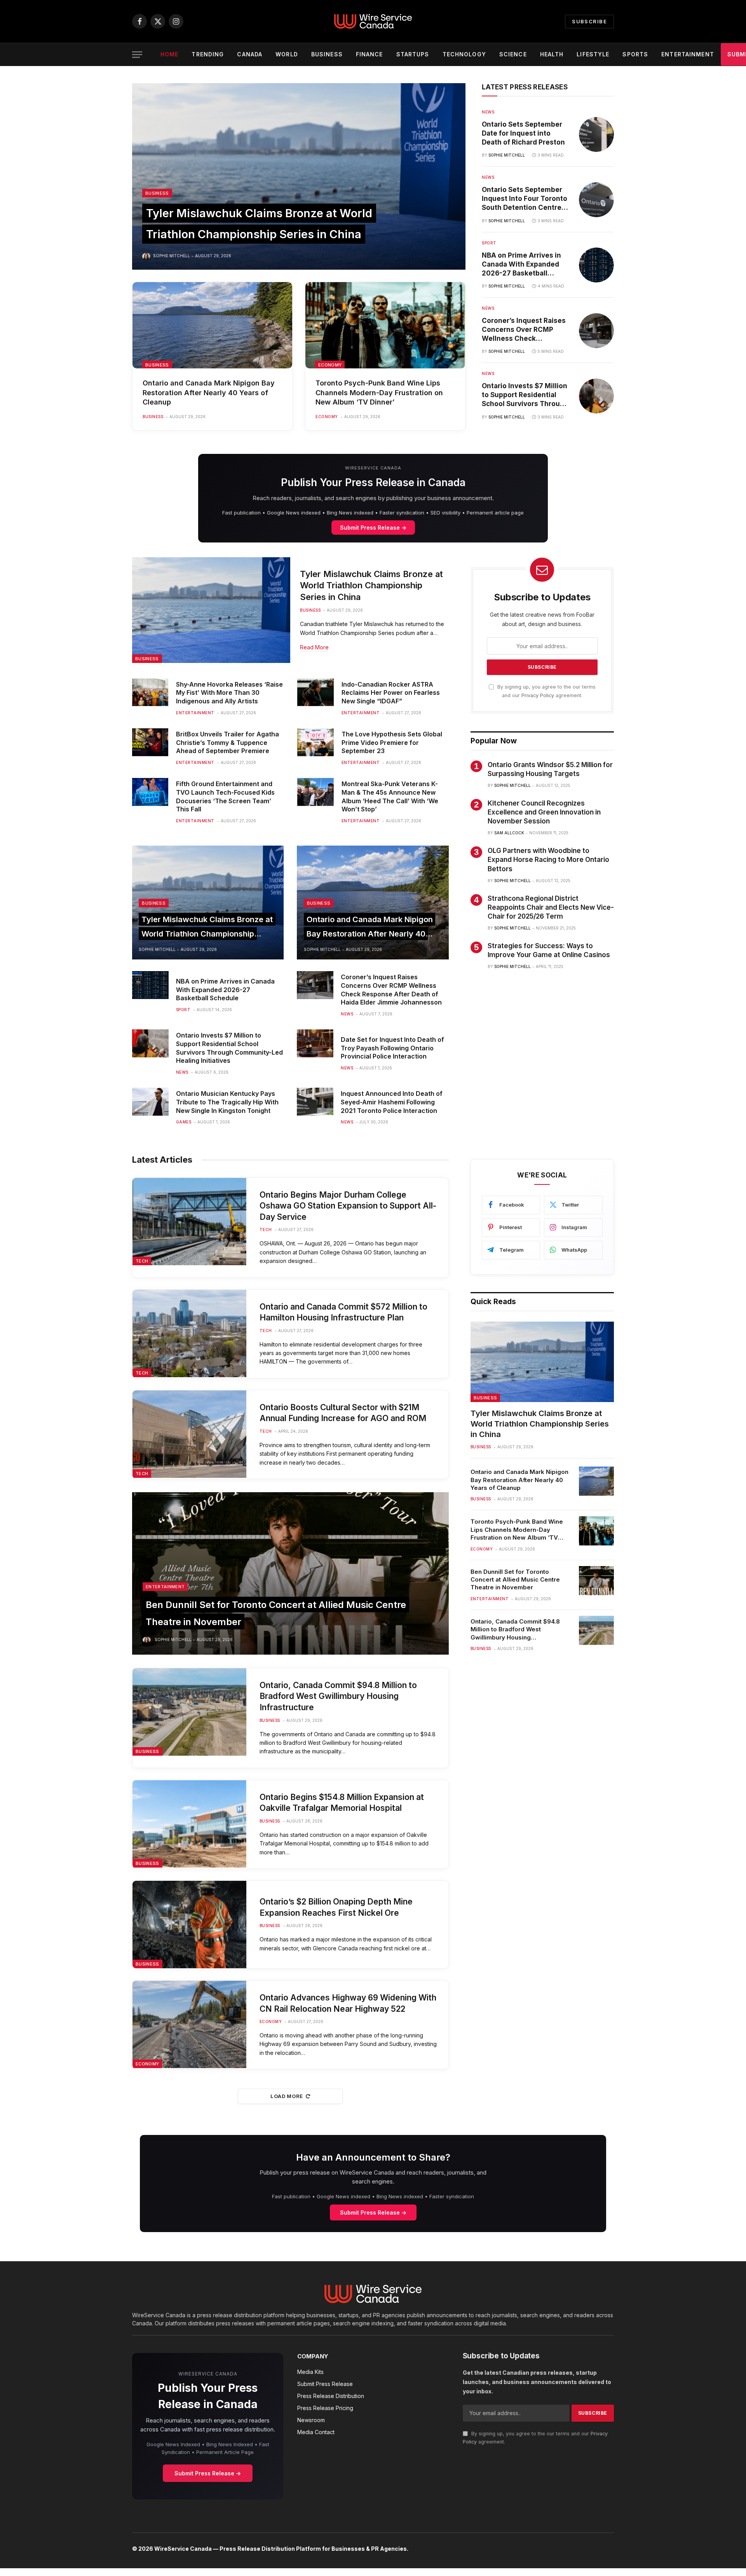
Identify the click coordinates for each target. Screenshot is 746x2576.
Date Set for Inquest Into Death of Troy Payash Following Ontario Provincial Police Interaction (392, 1048)
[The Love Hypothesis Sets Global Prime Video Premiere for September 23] (315, 742)
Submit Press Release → (373, 528)
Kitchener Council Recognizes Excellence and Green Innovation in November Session (544, 812)
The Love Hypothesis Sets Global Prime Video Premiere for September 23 (392, 743)
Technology (464, 54)
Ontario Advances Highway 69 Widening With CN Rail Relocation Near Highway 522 (348, 2003)
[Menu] (137, 55)
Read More (314, 647)
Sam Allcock (509, 833)
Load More (287, 2096)
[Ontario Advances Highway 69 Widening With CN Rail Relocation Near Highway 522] (189, 2024)
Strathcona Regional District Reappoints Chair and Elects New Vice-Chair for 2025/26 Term (551, 907)
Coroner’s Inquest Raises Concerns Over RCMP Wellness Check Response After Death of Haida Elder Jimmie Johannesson (524, 330)
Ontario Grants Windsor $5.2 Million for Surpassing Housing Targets (550, 769)
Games (184, 1122)
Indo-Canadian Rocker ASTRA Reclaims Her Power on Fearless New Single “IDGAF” (391, 693)
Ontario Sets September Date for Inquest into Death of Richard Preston (523, 133)
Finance (370, 54)
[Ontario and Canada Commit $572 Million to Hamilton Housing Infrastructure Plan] (189, 1333)
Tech (142, 1261)
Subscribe (589, 21)
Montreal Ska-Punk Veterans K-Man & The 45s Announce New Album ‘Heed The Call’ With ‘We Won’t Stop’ (390, 796)
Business (327, 54)
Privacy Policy (538, 695)
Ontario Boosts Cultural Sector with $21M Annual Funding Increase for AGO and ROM (343, 1413)
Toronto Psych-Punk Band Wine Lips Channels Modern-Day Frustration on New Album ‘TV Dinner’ (379, 392)
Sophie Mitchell (172, 256)
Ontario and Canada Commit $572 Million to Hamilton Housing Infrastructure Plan (343, 1312)
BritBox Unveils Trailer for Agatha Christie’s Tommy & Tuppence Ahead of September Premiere (227, 743)
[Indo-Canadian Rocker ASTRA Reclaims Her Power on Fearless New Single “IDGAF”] (315, 692)
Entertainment (688, 54)
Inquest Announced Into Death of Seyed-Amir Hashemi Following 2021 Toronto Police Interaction (392, 1102)
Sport (489, 243)
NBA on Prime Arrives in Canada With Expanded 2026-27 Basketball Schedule (521, 265)
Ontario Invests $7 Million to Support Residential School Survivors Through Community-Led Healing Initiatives (525, 396)
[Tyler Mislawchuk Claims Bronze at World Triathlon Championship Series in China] (299, 176)
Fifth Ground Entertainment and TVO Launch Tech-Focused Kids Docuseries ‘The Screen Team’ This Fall (225, 796)
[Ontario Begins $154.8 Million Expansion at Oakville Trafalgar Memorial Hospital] (189, 1824)
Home (169, 54)
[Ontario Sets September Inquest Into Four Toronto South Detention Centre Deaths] (596, 200)
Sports (635, 54)
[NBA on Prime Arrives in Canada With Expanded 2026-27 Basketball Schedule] (596, 265)
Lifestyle (593, 54)
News (488, 112)
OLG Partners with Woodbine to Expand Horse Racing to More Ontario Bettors (548, 860)
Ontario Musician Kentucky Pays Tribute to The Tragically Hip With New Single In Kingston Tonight (227, 1102)
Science (513, 54)
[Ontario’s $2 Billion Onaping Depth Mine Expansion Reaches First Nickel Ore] (189, 1925)
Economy (330, 365)
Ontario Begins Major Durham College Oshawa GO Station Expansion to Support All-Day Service (348, 1206)
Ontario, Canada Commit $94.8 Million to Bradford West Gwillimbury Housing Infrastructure (338, 1696)
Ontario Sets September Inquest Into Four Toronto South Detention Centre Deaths (525, 199)
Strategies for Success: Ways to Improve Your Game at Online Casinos (549, 950)
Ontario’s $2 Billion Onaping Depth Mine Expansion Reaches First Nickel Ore (336, 1907)
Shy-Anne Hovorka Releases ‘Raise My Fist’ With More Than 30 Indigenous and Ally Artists (229, 693)
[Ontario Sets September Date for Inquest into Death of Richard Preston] (596, 134)
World (287, 54)
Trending (208, 54)
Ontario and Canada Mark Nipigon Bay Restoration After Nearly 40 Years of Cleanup (209, 392)
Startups (413, 54)
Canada (250, 54)
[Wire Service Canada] (373, 21)
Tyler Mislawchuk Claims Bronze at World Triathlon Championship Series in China (371, 586)
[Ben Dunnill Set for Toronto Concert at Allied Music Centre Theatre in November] (290, 1573)
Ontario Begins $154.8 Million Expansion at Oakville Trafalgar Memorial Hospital (342, 1803)
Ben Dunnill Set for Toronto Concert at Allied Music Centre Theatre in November (515, 1580)
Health (552, 54)
